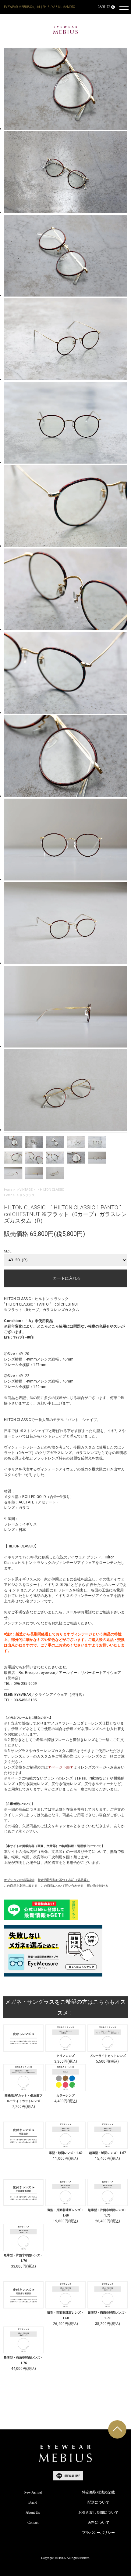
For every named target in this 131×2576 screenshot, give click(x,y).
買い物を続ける (97, 1886)
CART (106, 7)
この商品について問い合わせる (62, 1886)
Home (8, 1190)
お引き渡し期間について (98, 2512)
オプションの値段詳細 (19, 1880)
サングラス (27, 1195)
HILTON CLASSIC (52, 1190)
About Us (33, 2512)
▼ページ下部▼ (61, 1767)
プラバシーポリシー (98, 2533)
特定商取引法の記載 (98, 2492)
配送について (98, 2502)
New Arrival (33, 2492)
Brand (33, 2502)
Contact (33, 2523)
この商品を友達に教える (21, 1886)
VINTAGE (26, 1190)
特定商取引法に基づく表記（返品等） (64, 1880)
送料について (98, 2523)
